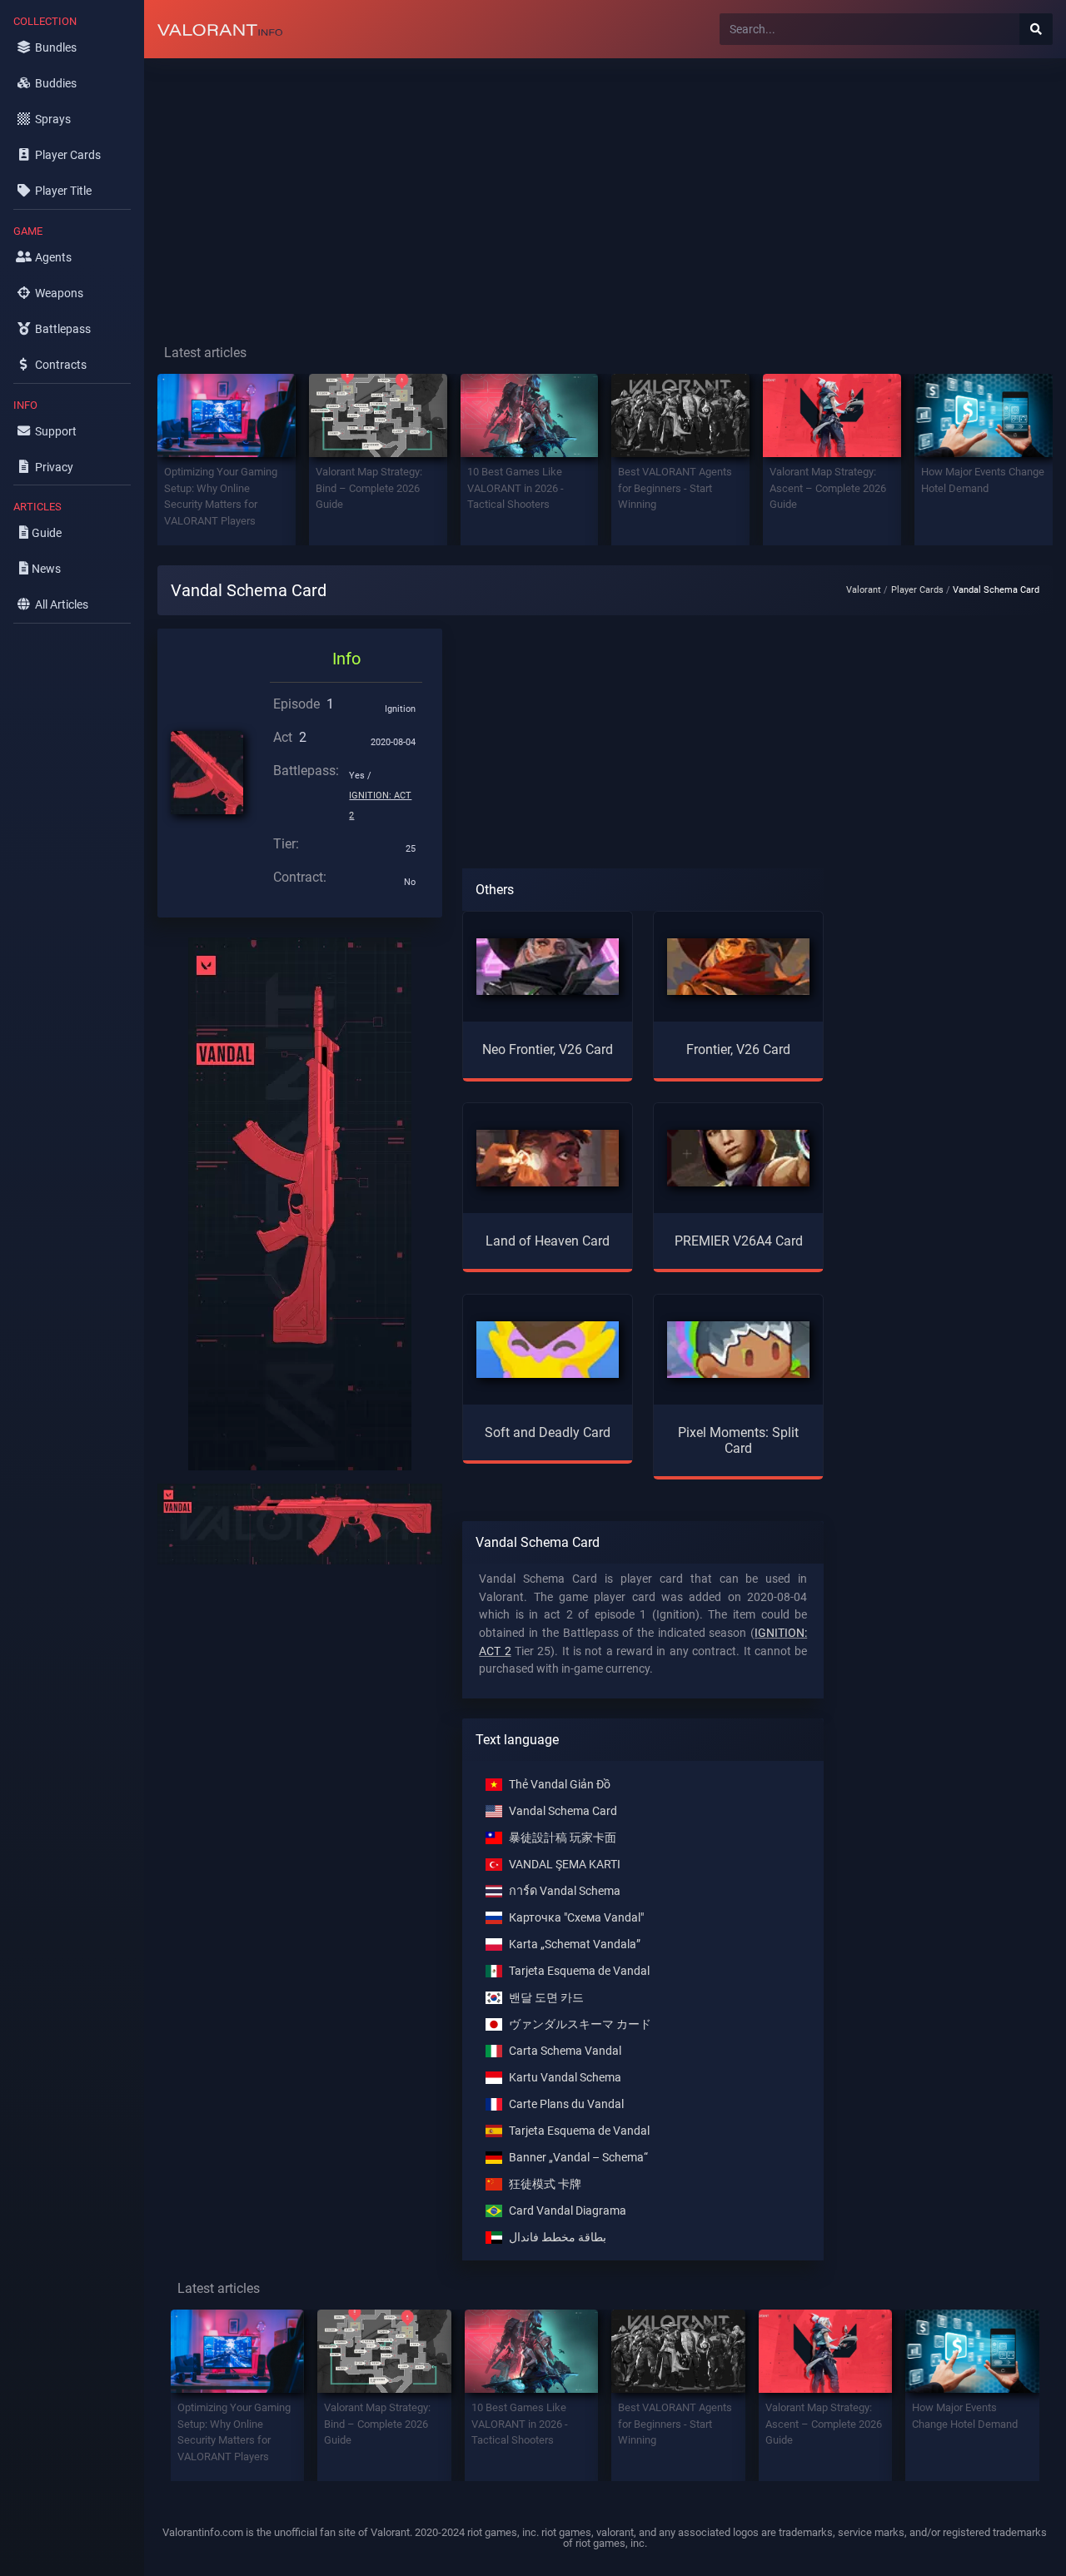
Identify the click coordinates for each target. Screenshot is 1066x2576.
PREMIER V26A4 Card (739, 1241)
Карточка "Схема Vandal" (576, 1918)
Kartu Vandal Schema (565, 2078)
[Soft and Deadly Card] (548, 1348)
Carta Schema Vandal (565, 2051)
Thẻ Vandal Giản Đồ (560, 1785)
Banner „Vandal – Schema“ (578, 2158)
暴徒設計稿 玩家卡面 (563, 1838)
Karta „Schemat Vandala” (575, 1944)
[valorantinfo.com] (220, 29)
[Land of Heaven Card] (548, 1157)
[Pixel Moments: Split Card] (738, 1348)
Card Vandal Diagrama (568, 2211)
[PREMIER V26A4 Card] (738, 1157)
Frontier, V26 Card (738, 1049)
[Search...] (1036, 29)
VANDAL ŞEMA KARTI (565, 1865)
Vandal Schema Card (563, 1811)
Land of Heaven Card (548, 1241)
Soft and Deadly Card (548, 1432)
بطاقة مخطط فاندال (558, 2238)
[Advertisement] (605, 188)
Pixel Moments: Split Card (738, 1440)
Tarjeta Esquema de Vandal (579, 1971)
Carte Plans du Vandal (566, 2104)
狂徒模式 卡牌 (545, 2184)
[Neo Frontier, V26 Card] (548, 966)
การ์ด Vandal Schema (565, 1891)
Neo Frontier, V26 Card (548, 1049)
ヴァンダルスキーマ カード (580, 2024)
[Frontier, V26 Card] (738, 966)
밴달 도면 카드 (546, 1998)
